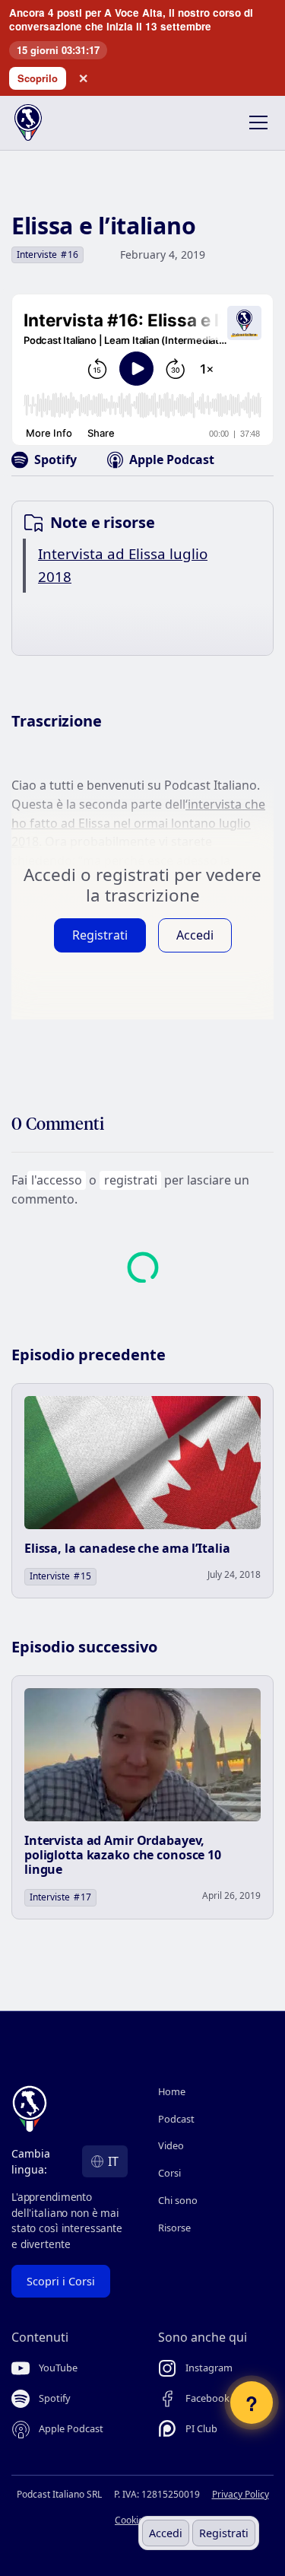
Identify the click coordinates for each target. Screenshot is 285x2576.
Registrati (224, 2533)
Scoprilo (38, 78)
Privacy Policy (241, 2494)
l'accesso (57, 1180)
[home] (39, 122)
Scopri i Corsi (61, 2281)
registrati (131, 1180)
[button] (255, 122)
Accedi (166, 2533)
